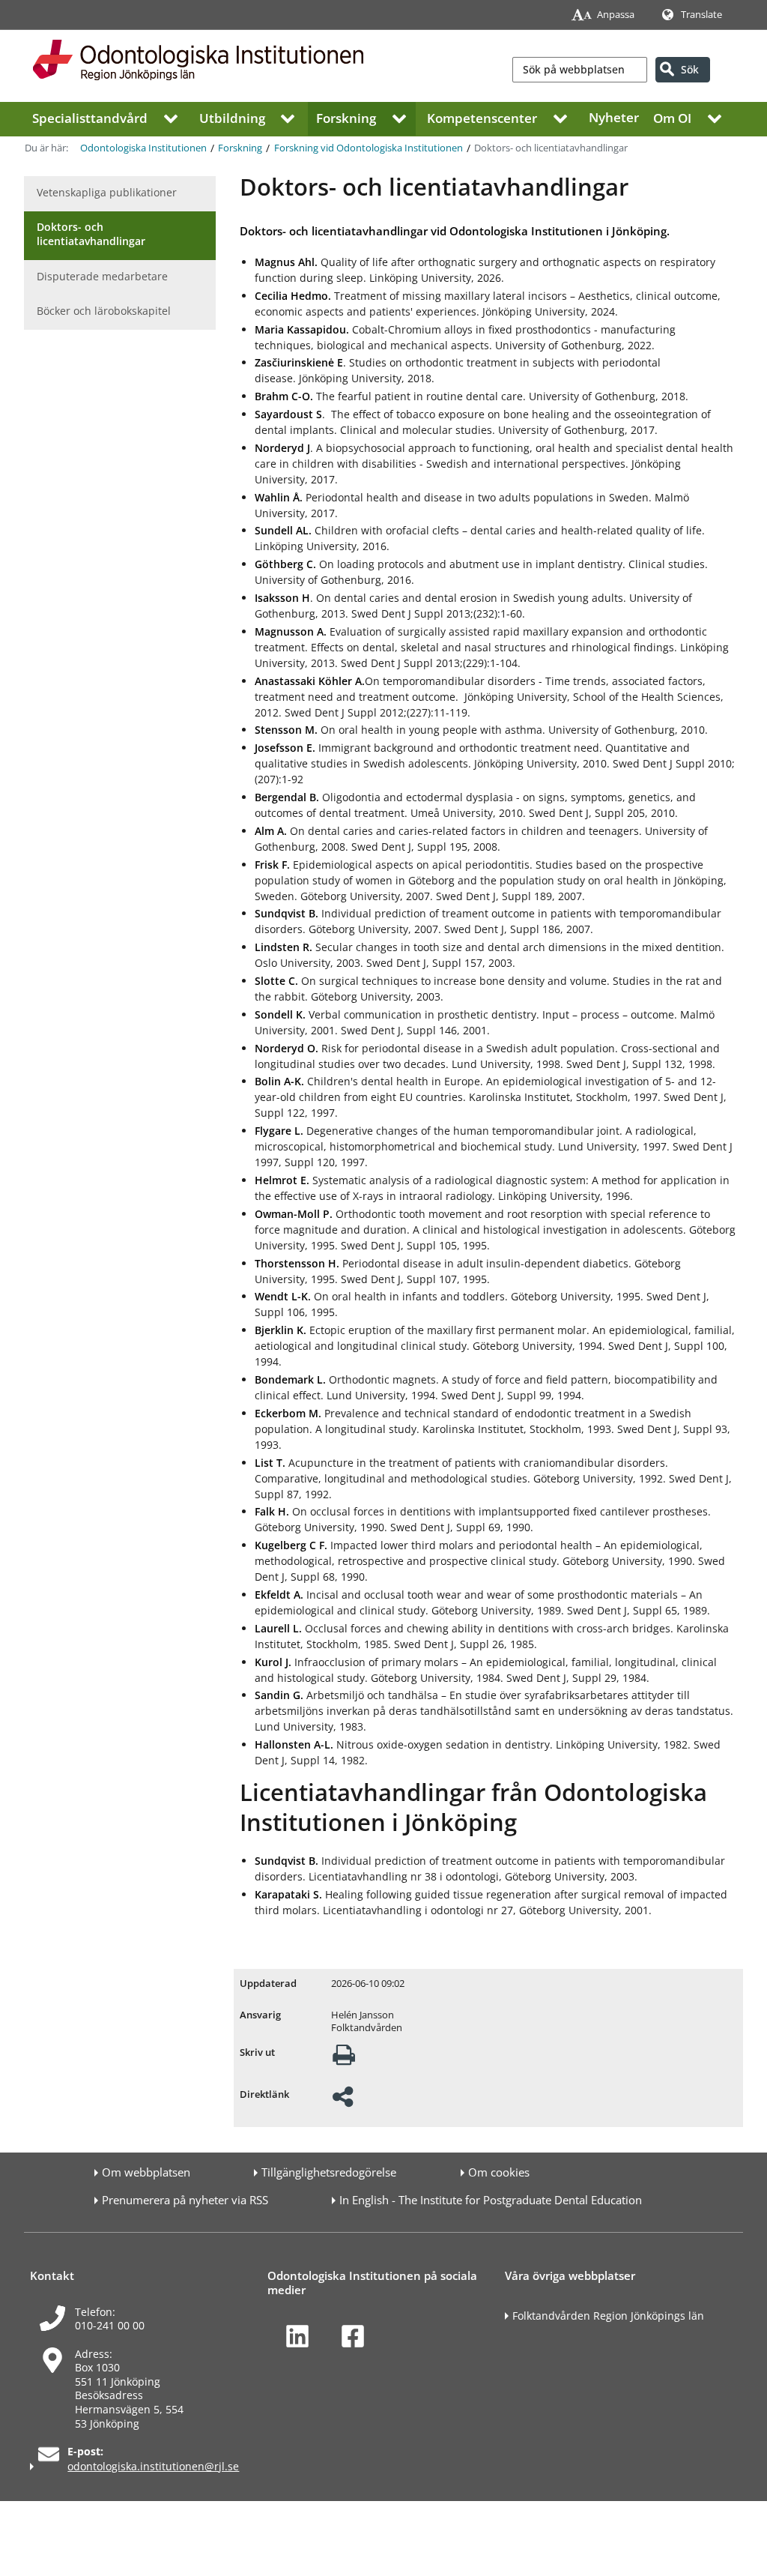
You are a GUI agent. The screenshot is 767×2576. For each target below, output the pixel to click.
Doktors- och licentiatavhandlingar (91, 234)
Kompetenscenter (482, 117)
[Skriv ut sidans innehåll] (344, 2059)
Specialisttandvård (90, 117)
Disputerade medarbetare (102, 276)
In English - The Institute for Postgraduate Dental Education (491, 2200)
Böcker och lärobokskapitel (104, 311)
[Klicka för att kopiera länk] (343, 2101)
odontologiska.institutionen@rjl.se (153, 2466)
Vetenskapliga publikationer (107, 192)
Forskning (346, 117)
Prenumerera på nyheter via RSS (185, 2200)
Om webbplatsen (146, 2172)
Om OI (672, 117)
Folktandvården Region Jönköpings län (608, 2316)
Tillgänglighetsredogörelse (329, 2172)
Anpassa (616, 15)
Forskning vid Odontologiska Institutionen (369, 148)
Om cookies (499, 2172)
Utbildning (232, 117)
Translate (701, 15)
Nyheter (614, 117)
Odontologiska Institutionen (143, 148)
